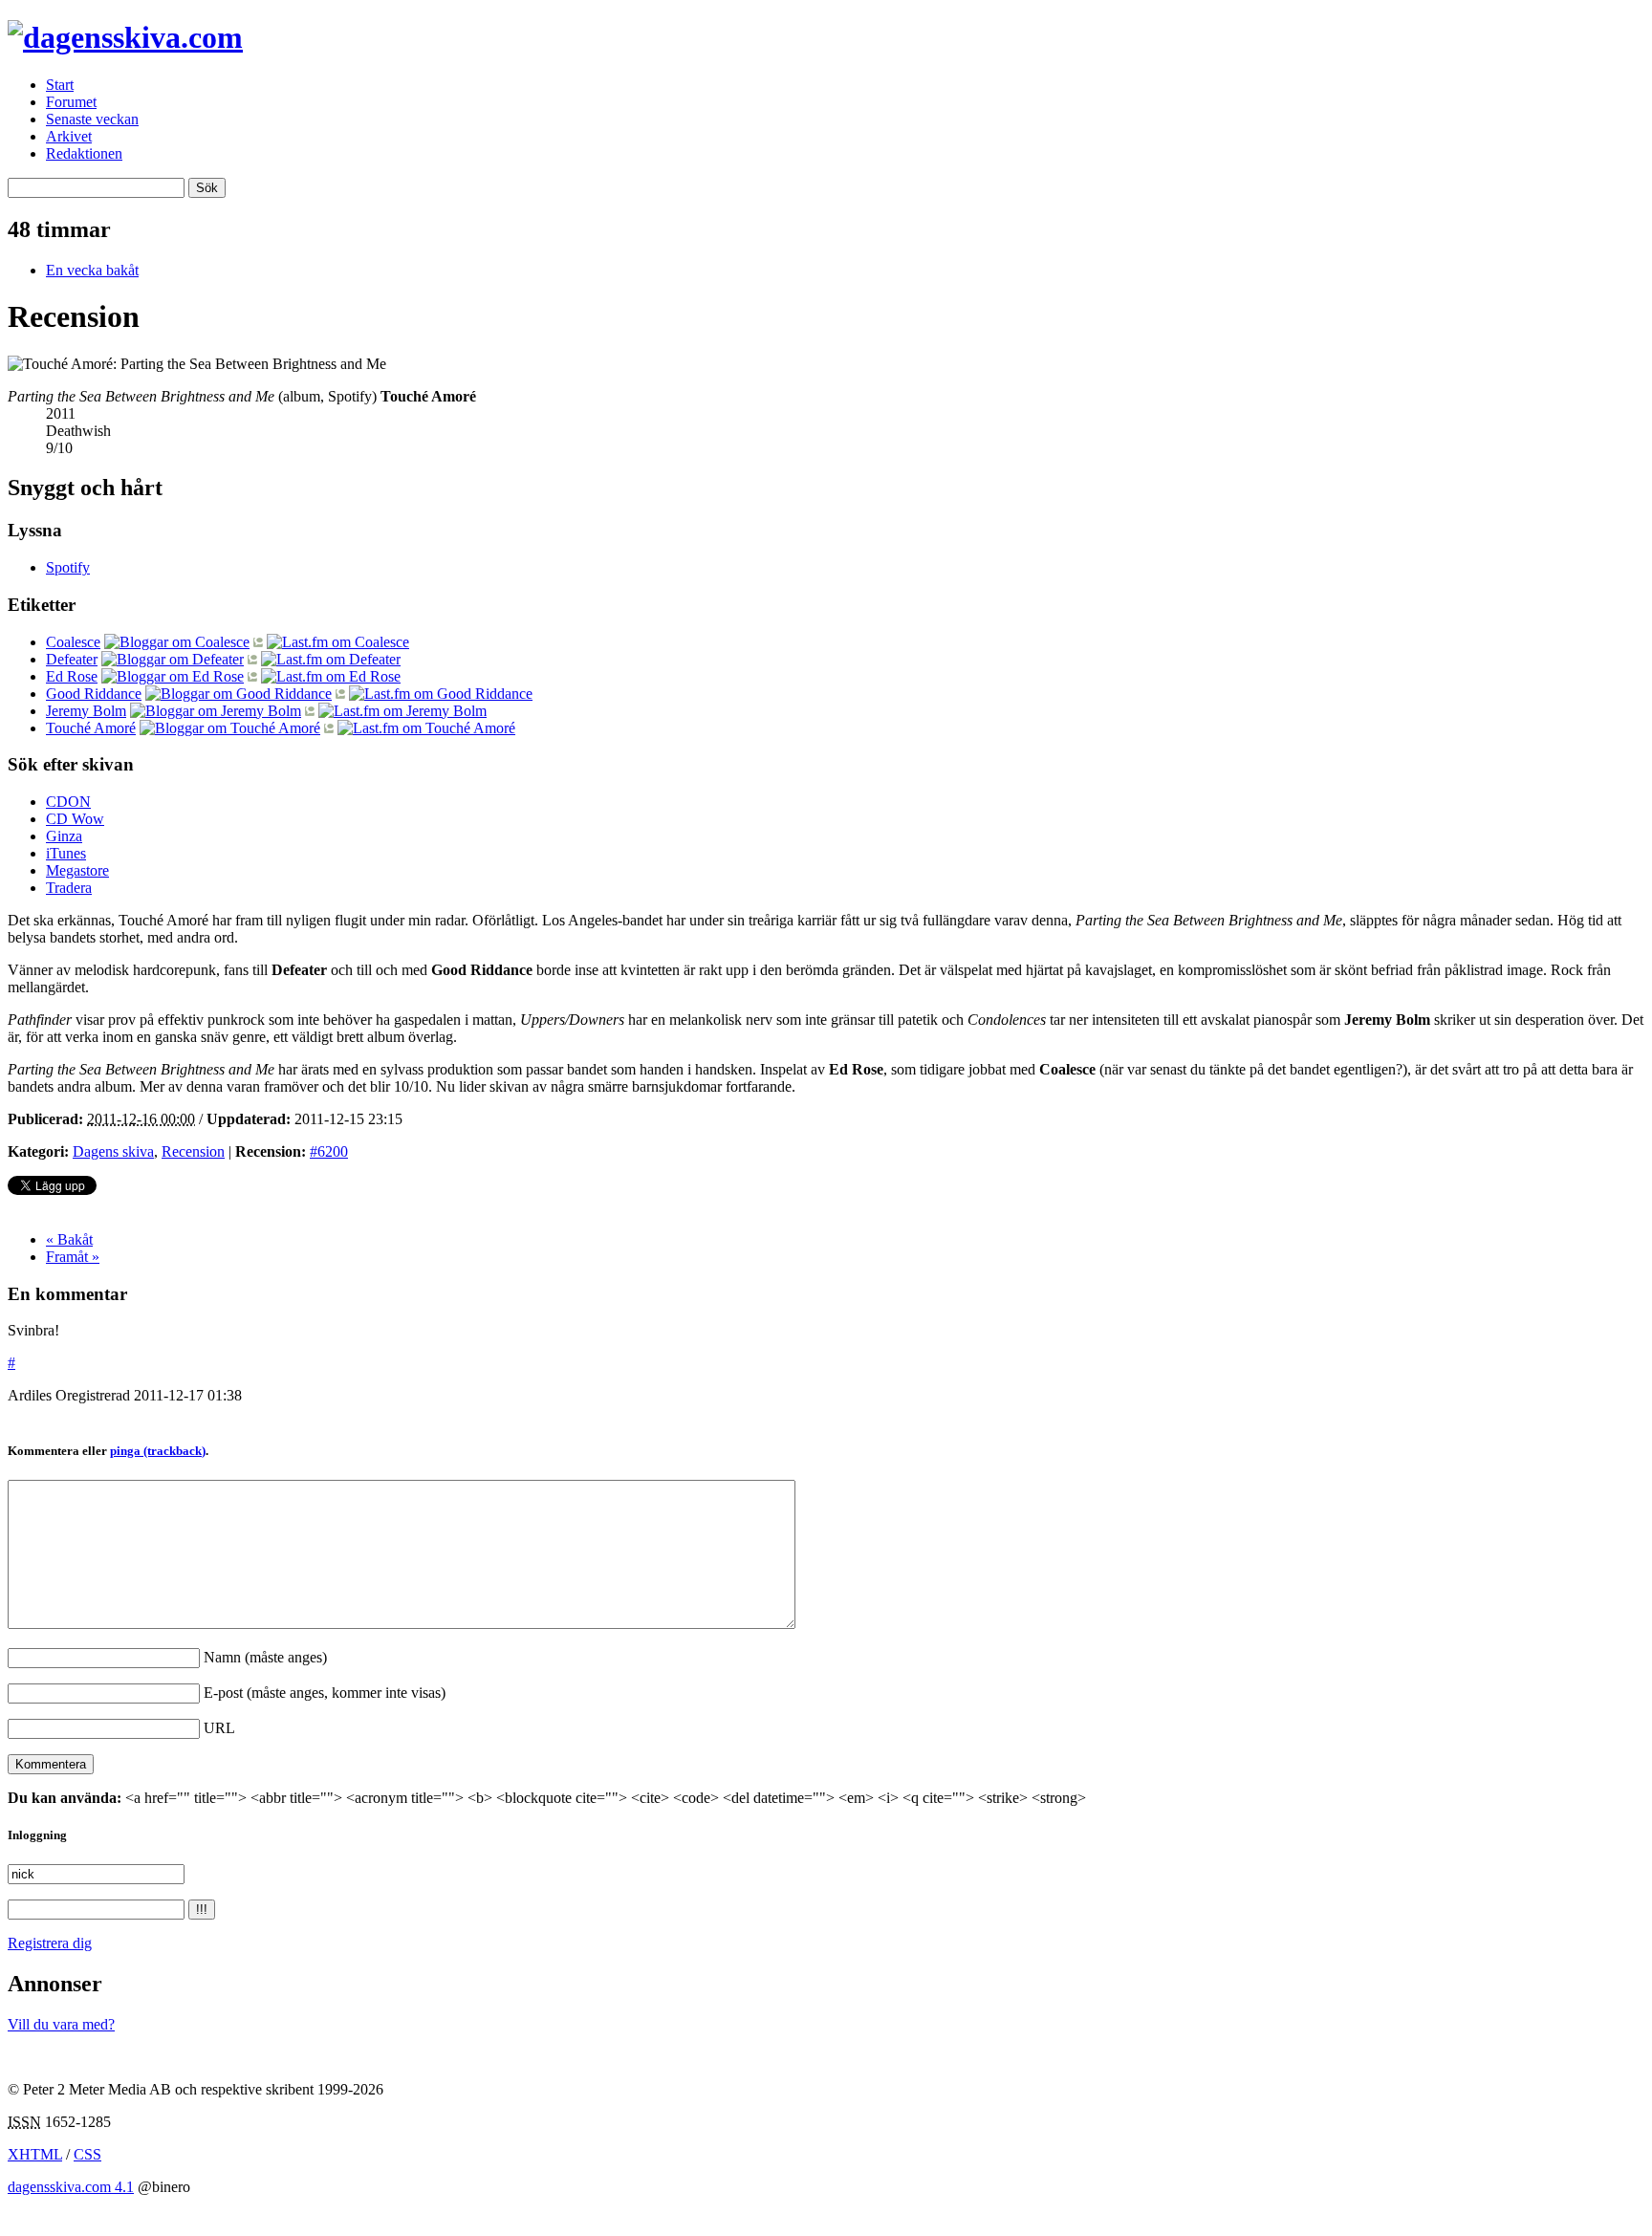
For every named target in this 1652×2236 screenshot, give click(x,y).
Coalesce (73, 642)
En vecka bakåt (92, 270)
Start (60, 85)
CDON (68, 802)
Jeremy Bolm (86, 711)
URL (219, 1728)
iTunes (66, 853)
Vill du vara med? (61, 2024)
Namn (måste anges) (265, 1657)
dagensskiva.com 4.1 (71, 2187)
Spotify (68, 567)
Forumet (71, 102)
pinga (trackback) (158, 1451)
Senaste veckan (92, 119)
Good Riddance (94, 694)
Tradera (69, 888)
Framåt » (73, 1257)
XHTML (35, 2154)
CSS (87, 2154)
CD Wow (75, 819)
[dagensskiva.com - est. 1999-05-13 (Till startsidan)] (125, 37)
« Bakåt (69, 1239)
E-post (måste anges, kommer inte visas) (325, 1693)
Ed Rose (72, 676)
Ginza (64, 836)
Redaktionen (84, 153)
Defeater (72, 659)
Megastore (77, 870)
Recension (193, 1151)
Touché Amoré (91, 728)
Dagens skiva (113, 1151)
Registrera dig (50, 1943)
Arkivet (69, 136)
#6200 (329, 1151)
